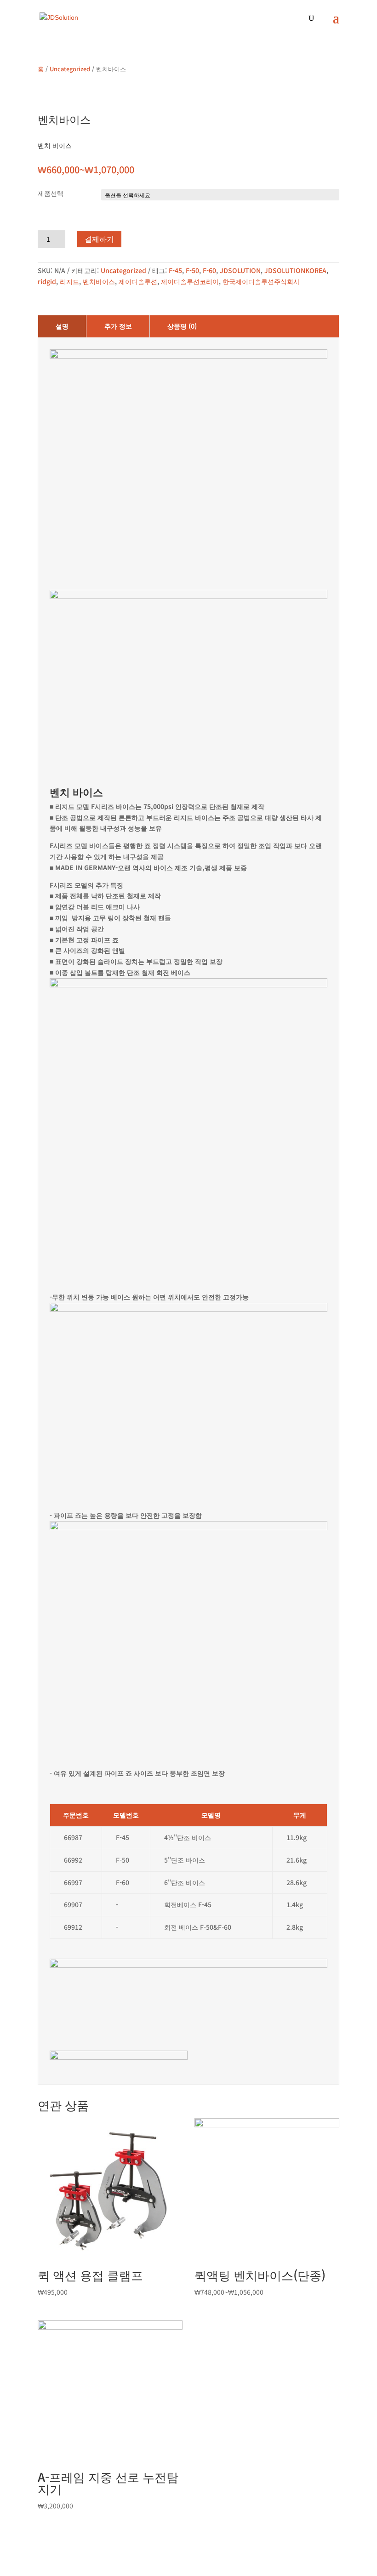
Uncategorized (70, 69)
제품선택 (51, 193)
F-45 (175, 270)
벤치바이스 (99, 281)
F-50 (192, 270)
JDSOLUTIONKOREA (295, 270)
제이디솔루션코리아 (190, 281)
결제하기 (99, 239)
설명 (62, 326)
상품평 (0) (182, 326)
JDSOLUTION (240, 270)
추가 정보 (118, 326)
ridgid (47, 281)
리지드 (69, 281)
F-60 (209, 270)
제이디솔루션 (138, 281)
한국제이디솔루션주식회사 (261, 281)
